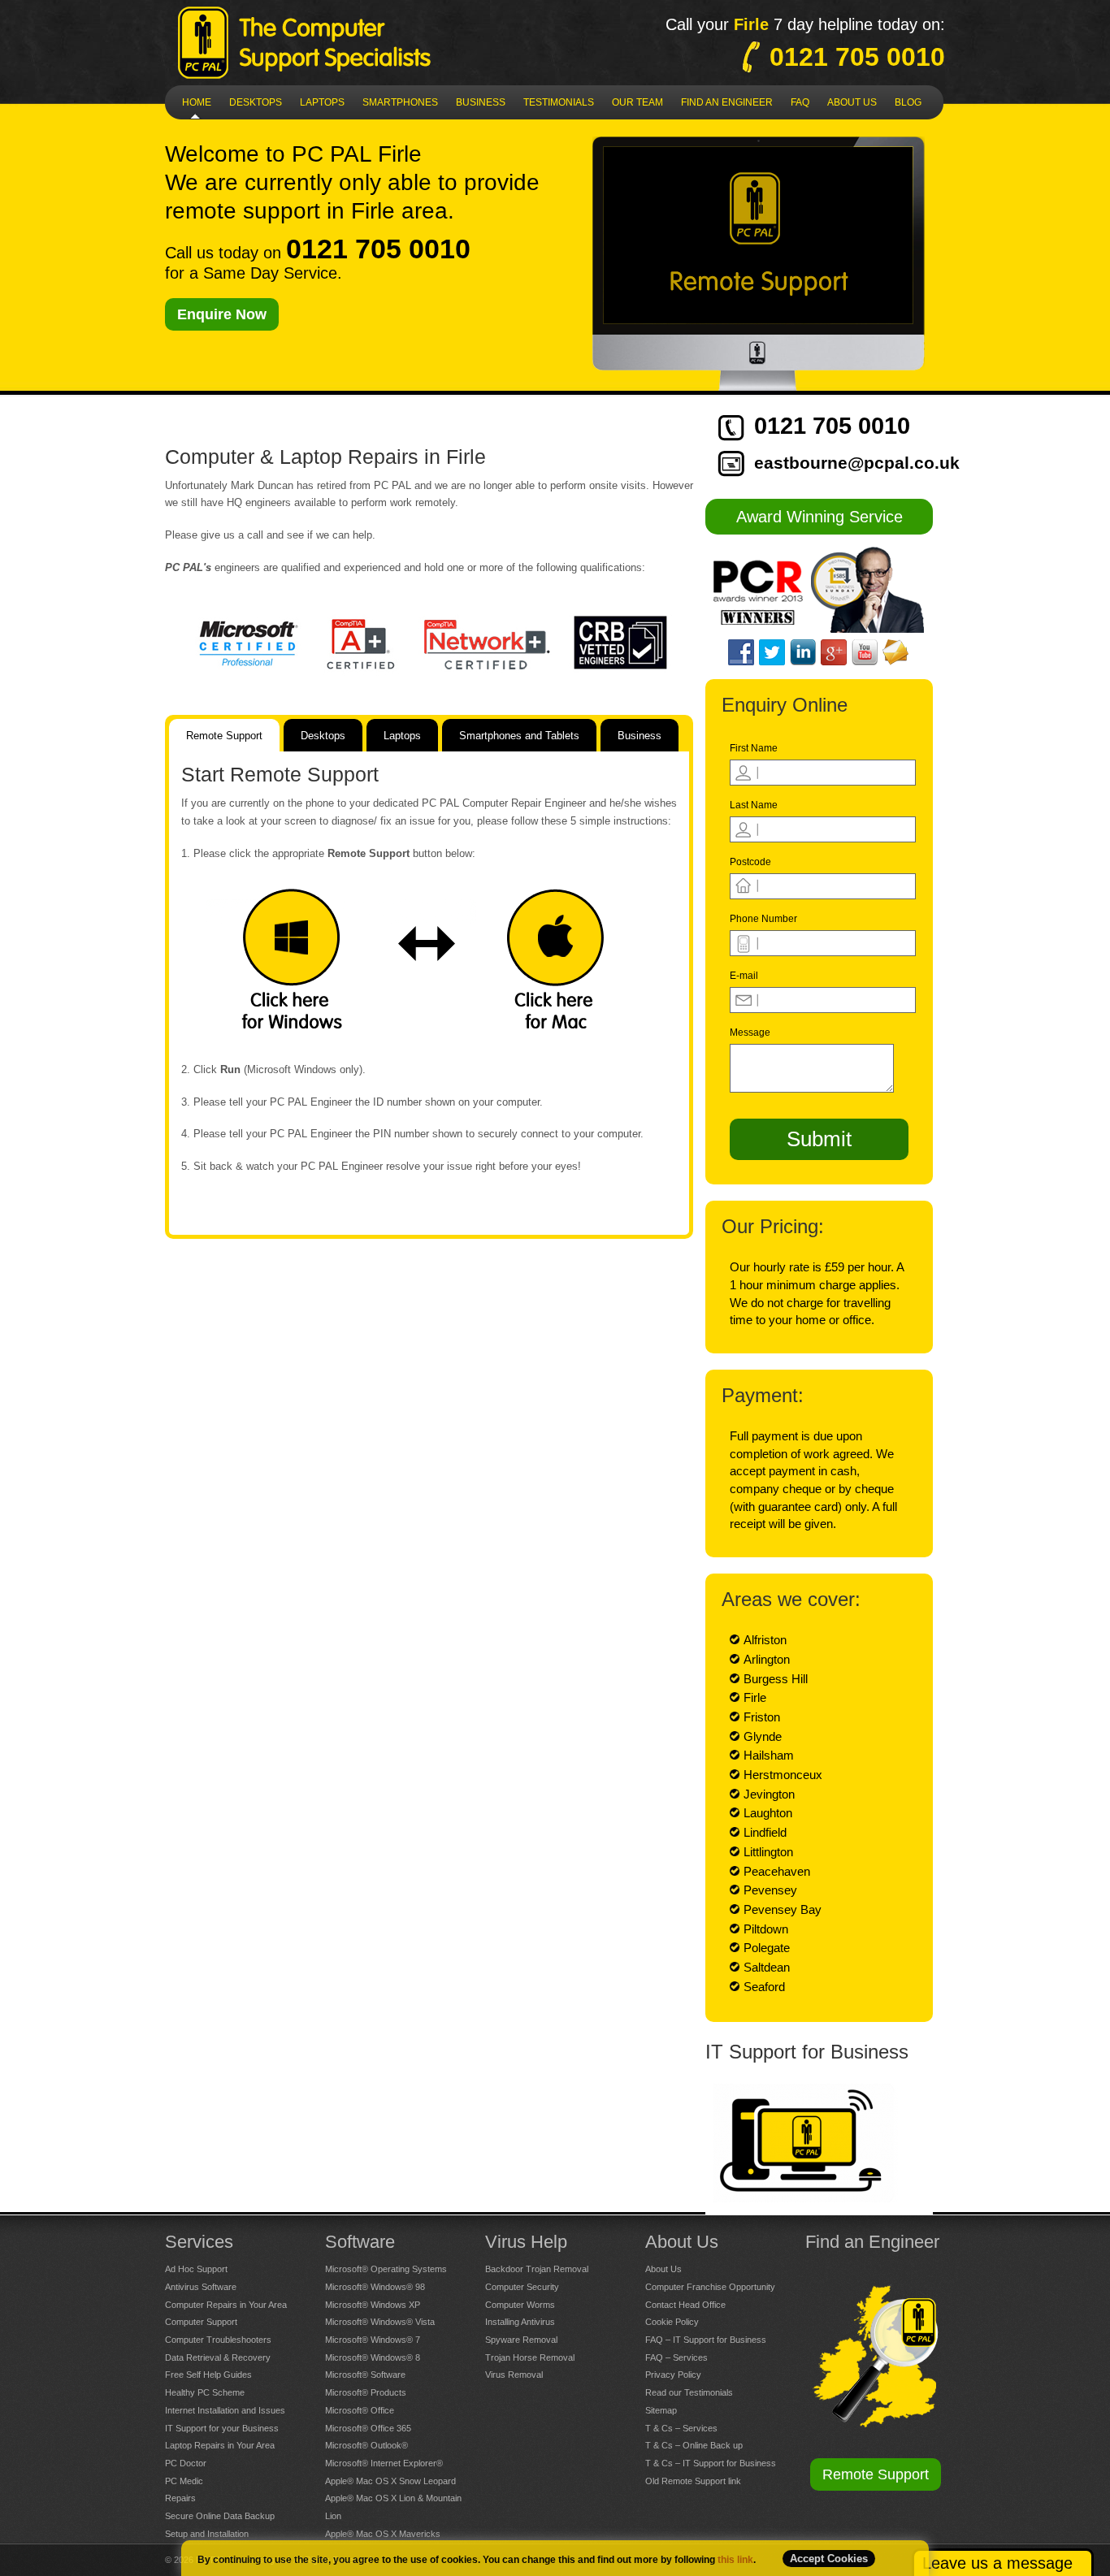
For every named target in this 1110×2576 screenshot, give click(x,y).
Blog (908, 102)
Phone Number (763, 919)
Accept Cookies (829, 2559)
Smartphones (400, 102)
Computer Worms (520, 2305)
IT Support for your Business (222, 2428)
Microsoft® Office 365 (368, 2428)
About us (852, 102)
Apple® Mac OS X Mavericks (383, 2534)
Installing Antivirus (520, 2322)
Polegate (767, 1948)
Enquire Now (222, 314)
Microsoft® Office (360, 2410)
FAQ (800, 102)
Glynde (763, 1736)
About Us (663, 2269)
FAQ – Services (676, 2357)
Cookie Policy (672, 2322)
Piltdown (766, 1929)
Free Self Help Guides (208, 2375)
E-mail (744, 976)
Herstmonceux (783, 1775)
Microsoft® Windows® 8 (373, 2357)
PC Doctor (186, 2463)
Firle (755, 1697)
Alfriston (765, 1640)
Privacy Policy (673, 2375)
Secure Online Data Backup (220, 2516)
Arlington (767, 1659)
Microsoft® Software (365, 2375)
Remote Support (876, 2474)
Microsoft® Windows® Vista (380, 2322)
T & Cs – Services (681, 2428)
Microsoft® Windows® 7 (373, 2340)
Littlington (768, 1852)
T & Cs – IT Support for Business (711, 2463)
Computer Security (522, 2287)
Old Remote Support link (693, 2481)
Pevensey (770, 1890)
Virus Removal (514, 2375)
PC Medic (184, 2481)
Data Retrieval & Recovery (218, 2357)
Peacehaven (777, 1871)
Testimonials (559, 102)
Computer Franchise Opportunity (710, 2287)
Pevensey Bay (783, 1909)
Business (481, 102)
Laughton (768, 1813)
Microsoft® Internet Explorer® (384, 2463)
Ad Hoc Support (196, 2269)
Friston (762, 1717)
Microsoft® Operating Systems (386, 2269)
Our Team (637, 102)
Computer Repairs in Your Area (226, 2305)
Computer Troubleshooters (218, 2340)
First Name (754, 748)
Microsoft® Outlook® (366, 2445)
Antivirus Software (201, 2287)
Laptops (322, 102)
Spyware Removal (521, 2340)
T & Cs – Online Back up (694, 2445)
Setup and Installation (207, 2534)
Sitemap (661, 2410)
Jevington (769, 1794)
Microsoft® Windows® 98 (375, 2287)
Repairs (180, 2498)
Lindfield (765, 1832)
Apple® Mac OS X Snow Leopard (390, 2481)
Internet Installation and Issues (225, 2410)
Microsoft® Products (366, 2392)
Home (197, 102)
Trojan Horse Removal (530, 2357)
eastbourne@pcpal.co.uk (857, 463)
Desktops (256, 102)
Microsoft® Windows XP (373, 2305)
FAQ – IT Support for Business (706, 2340)
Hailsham (769, 1755)
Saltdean (767, 1967)
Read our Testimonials (689, 2392)
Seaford (764, 1987)
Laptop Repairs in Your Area (220, 2445)
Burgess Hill (776, 1679)
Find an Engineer (727, 102)
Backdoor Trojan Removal (537, 2269)
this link (735, 2560)
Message (750, 1033)
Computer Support (201, 2322)
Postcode (750, 862)
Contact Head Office (685, 2305)
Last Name (754, 805)
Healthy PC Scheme (205, 2392)
